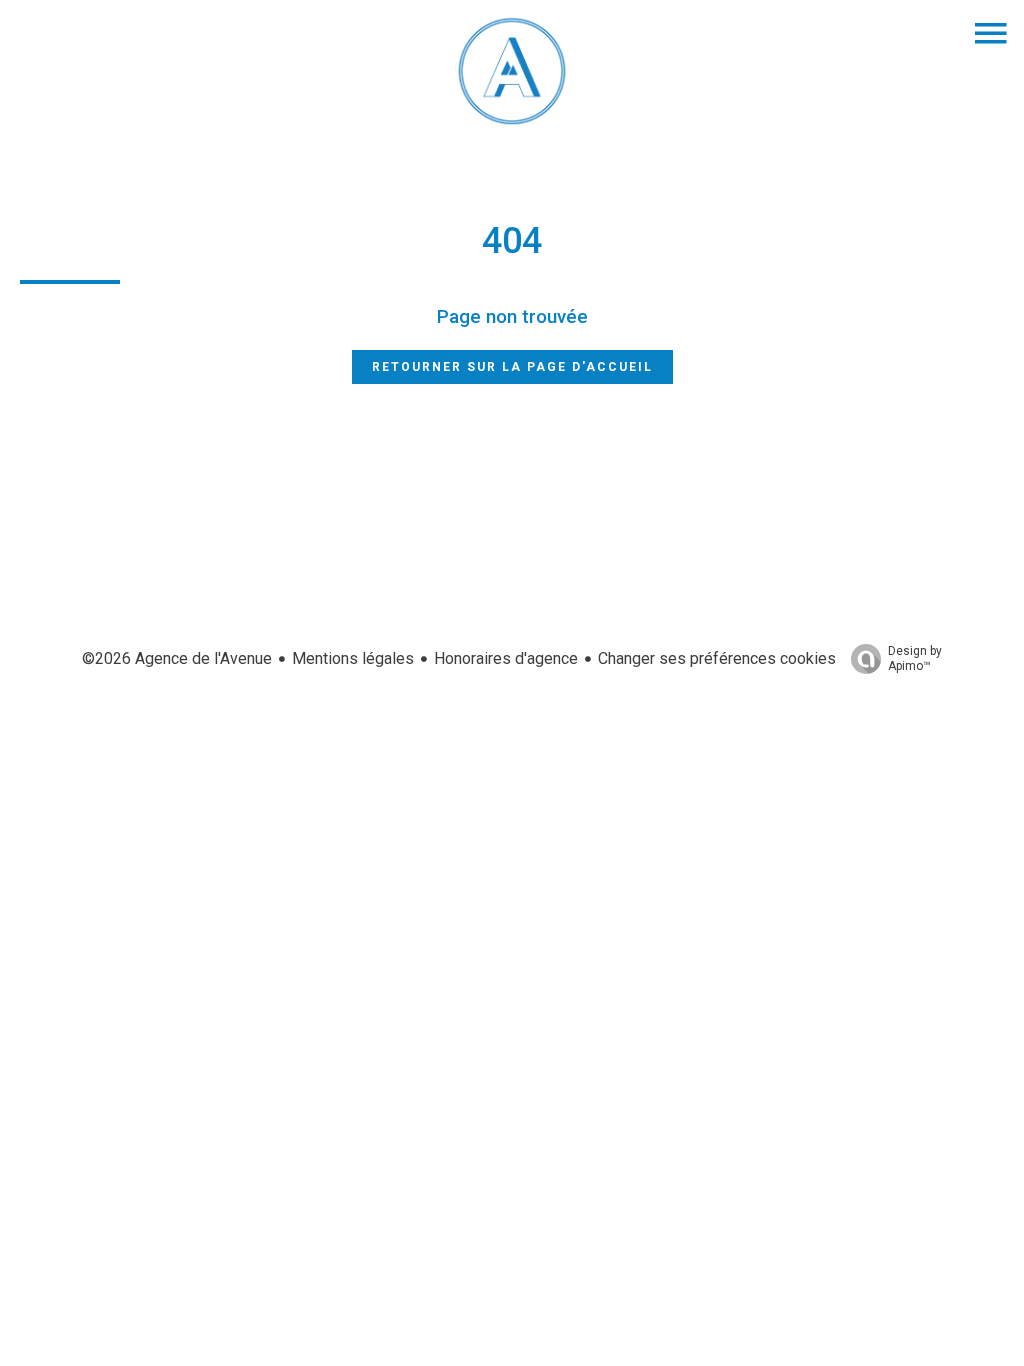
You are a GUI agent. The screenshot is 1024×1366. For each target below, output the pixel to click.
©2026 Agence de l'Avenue (177, 658)
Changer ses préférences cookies (717, 658)
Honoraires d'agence (506, 658)
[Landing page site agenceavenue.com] (512, 124)
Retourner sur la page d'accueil (512, 367)
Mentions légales (353, 658)
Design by (915, 658)
